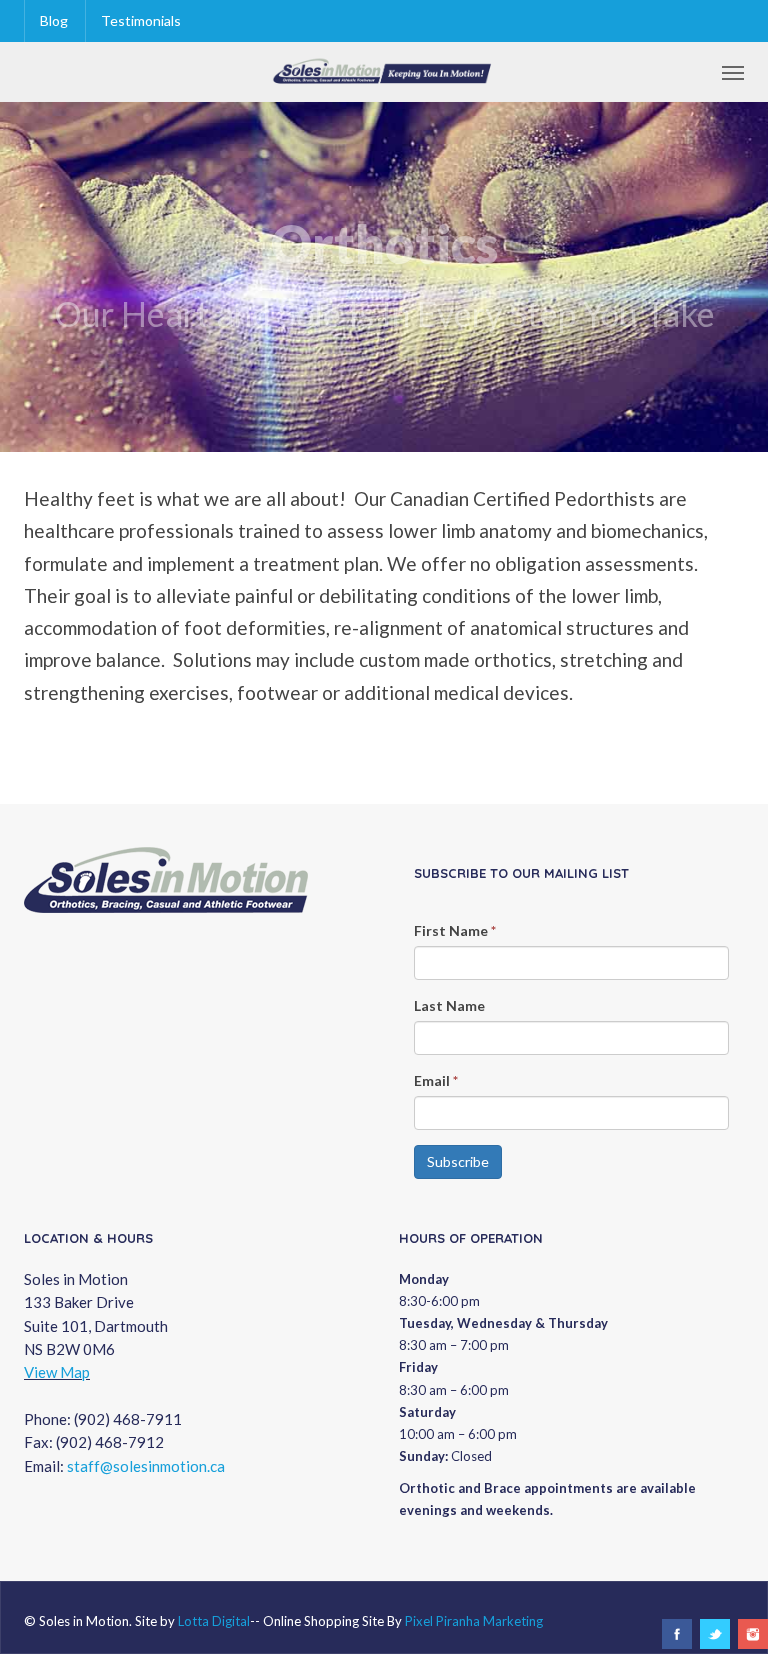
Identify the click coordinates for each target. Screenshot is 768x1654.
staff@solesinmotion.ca (146, 1466)
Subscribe (458, 1161)
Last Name (449, 1005)
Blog (54, 20)
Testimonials (141, 20)
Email (436, 1080)
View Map (57, 1372)
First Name (455, 930)
